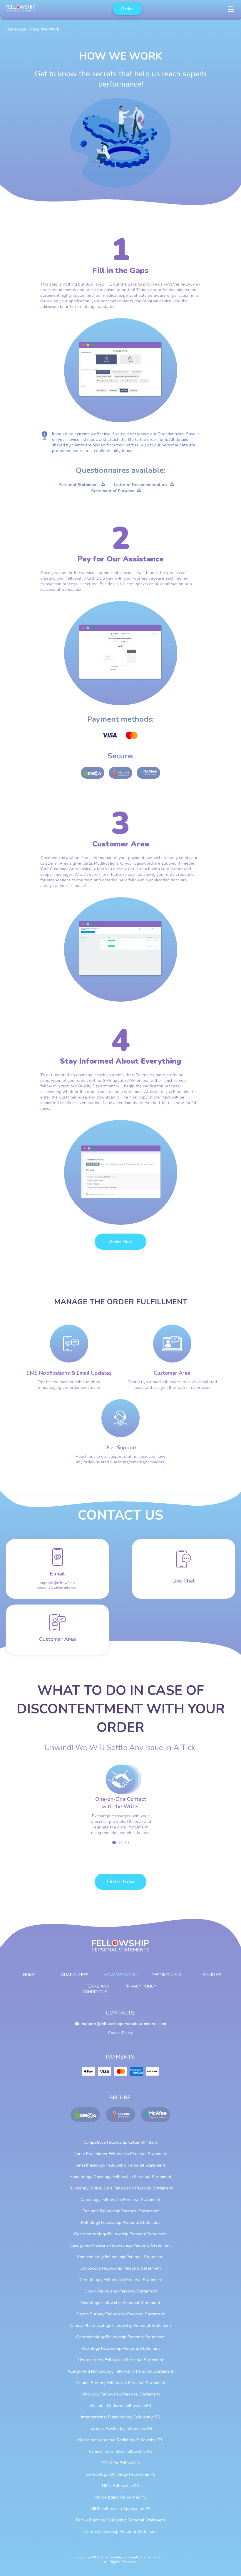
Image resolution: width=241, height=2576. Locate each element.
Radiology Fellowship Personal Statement (121, 2348)
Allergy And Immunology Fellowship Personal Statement (120, 2371)
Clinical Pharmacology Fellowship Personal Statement (120, 2326)
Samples (212, 1975)
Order (127, 9)
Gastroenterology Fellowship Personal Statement (120, 2234)
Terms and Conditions (96, 1989)
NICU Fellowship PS (120, 2486)
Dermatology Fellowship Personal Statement (120, 2280)
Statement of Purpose (113, 491)
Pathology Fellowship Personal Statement (120, 2222)
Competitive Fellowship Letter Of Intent (121, 2142)
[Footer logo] (120, 1949)
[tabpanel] (120, 1803)
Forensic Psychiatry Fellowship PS (120, 2429)
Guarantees (75, 1975)
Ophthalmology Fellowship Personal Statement (120, 2337)
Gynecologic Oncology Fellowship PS (121, 2474)
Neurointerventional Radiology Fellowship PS (120, 2440)
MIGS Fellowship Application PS (121, 2509)
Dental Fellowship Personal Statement (121, 2532)
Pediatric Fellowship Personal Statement (121, 2211)
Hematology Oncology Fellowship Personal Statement (120, 2177)
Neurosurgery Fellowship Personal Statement (121, 2360)
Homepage (16, 29)
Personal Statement (78, 485)
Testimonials (166, 1975)
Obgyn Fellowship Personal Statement (120, 2291)
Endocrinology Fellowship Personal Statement (120, 2257)
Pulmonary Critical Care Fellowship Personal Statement (121, 2188)
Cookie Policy (120, 2033)
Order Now (120, 1241)
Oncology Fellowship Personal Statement (121, 2394)
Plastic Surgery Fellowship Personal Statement (120, 2314)
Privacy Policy (140, 1986)
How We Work (120, 1975)
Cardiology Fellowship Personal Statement (120, 2200)
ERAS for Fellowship (121, 2463)
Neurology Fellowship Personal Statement (120, 2303)
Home (29, 1975)
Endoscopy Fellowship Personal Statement (121, 2268)
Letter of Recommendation (140, 485)
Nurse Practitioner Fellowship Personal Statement (121, 2154)
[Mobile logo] (21, 9)
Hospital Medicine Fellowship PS (121, 2406)
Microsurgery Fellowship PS (120, 2497)
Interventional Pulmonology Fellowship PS (120, 2417)
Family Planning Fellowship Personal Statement (121, 2520)
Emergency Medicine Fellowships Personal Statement (121, 2245)
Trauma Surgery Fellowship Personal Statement (120, 2383)
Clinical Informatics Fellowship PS (120, 2451)
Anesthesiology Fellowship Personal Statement (121, 2165)
